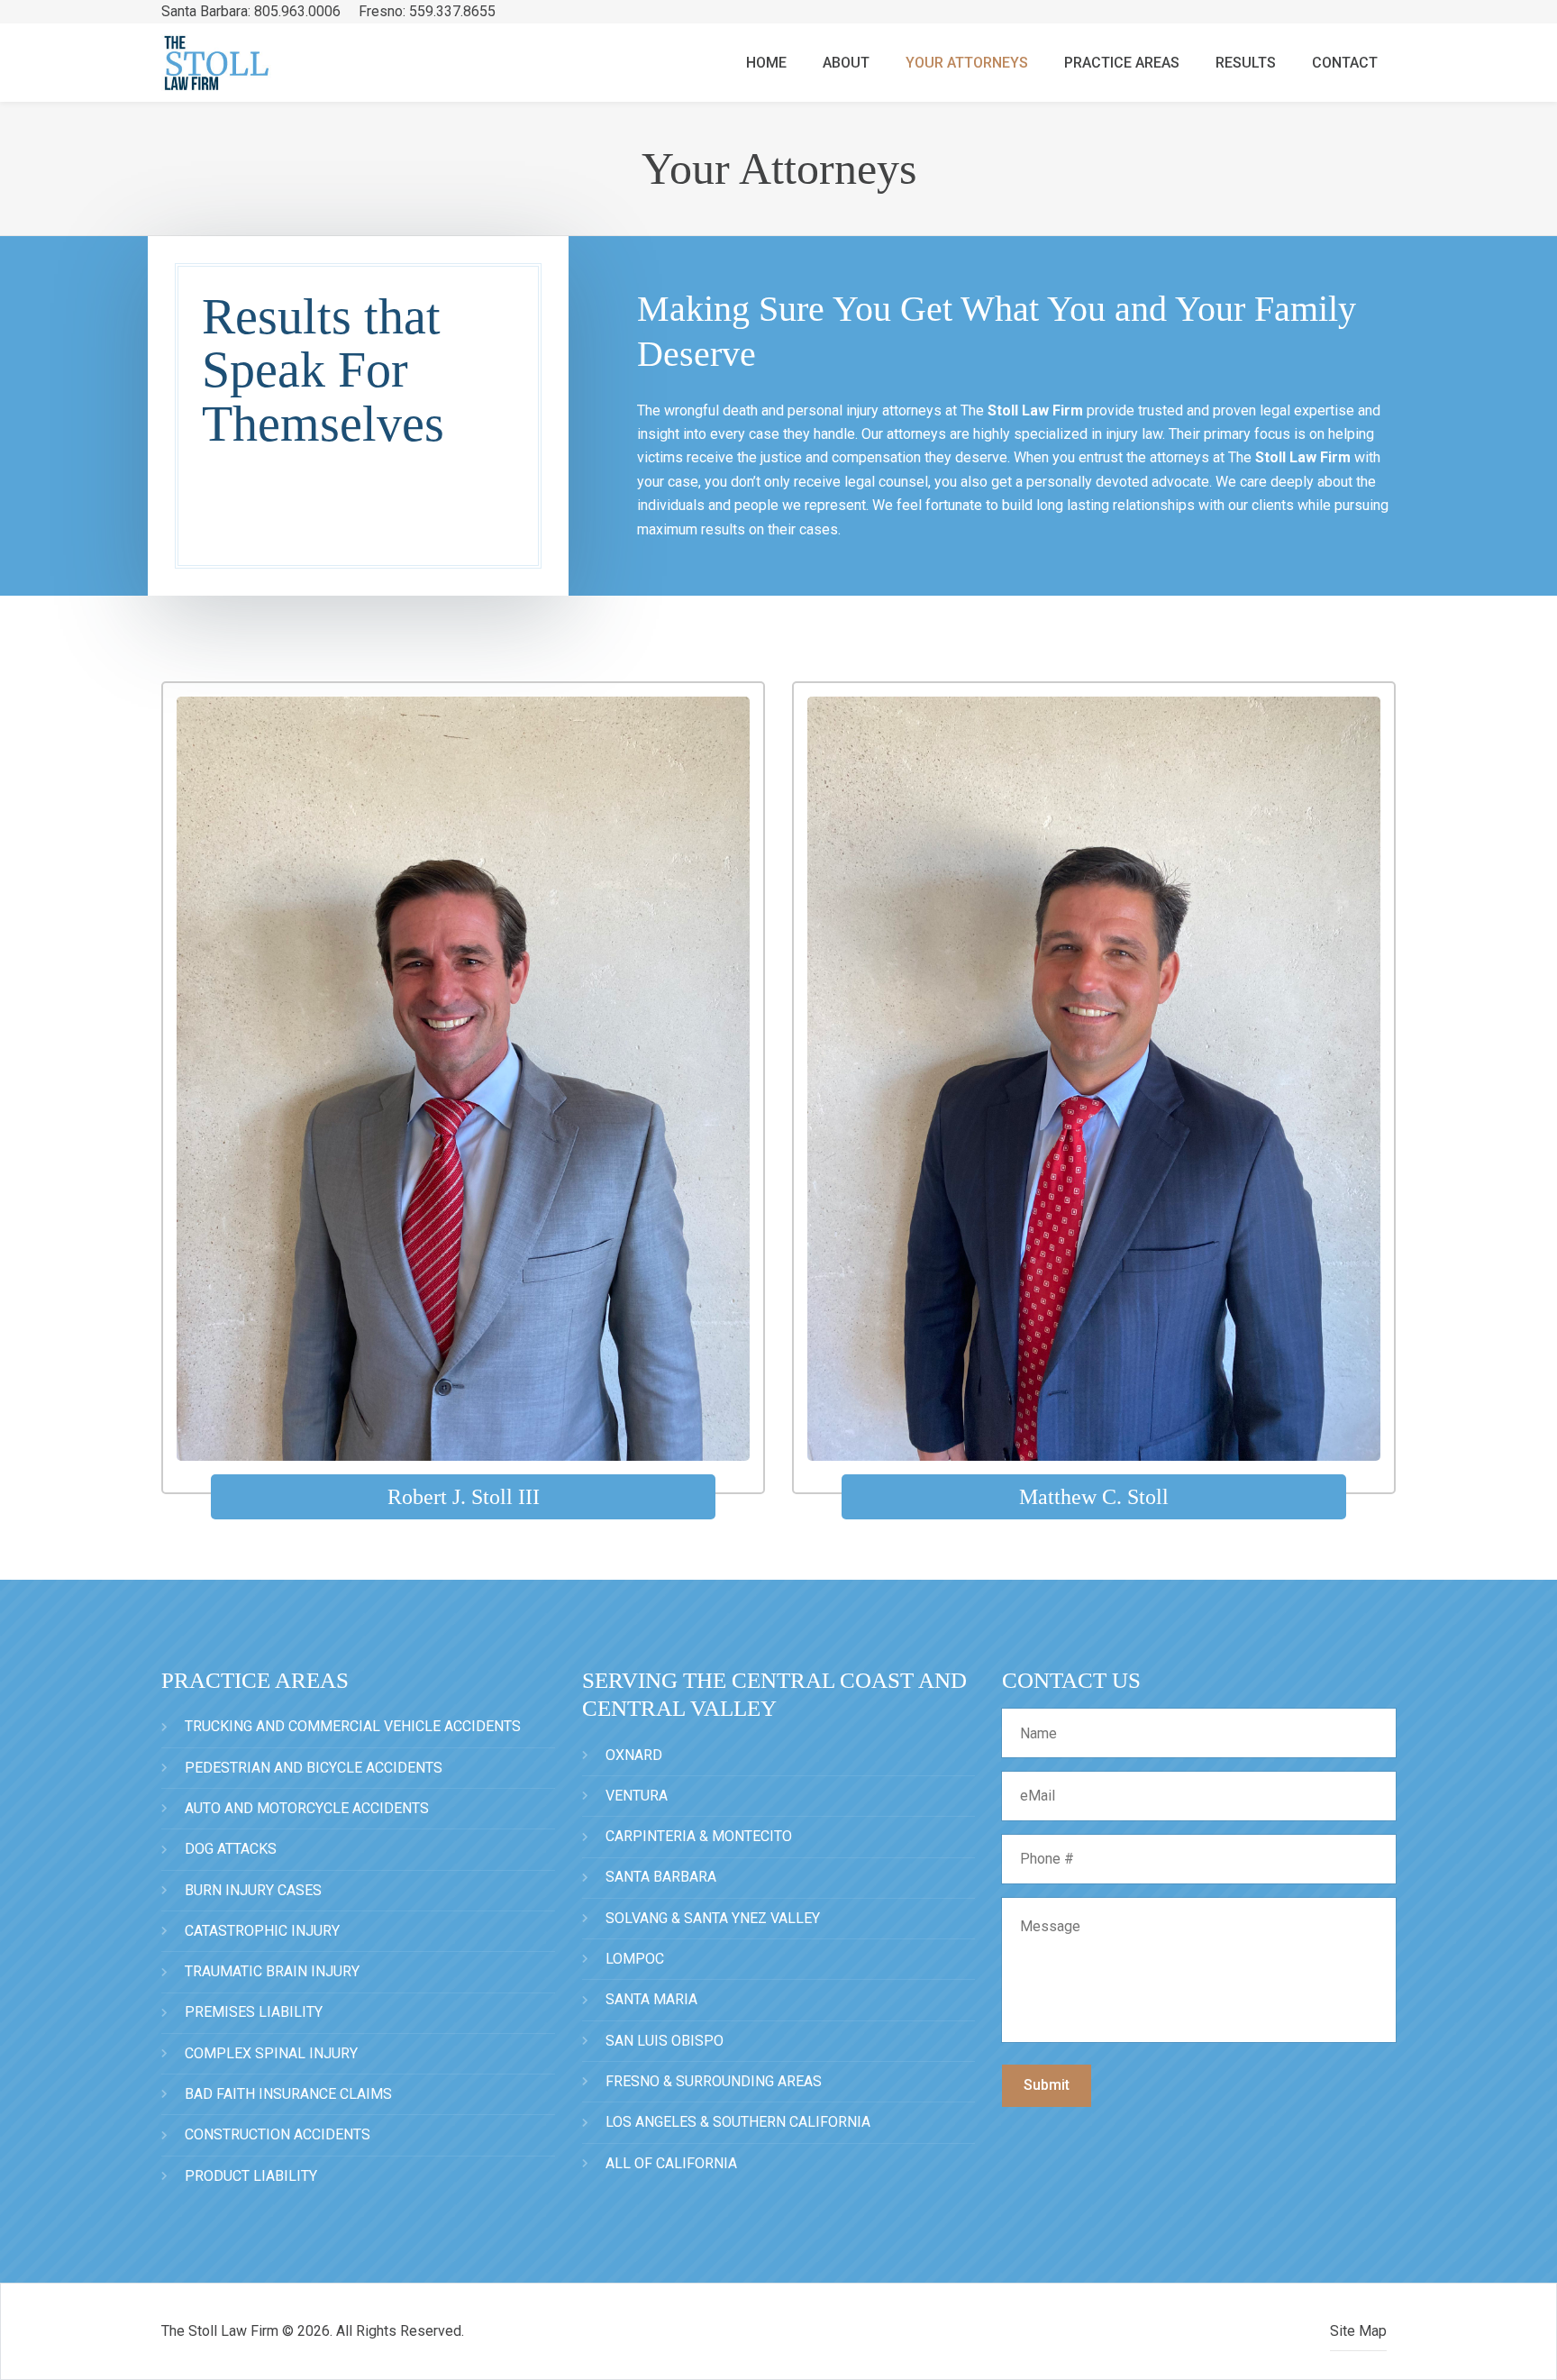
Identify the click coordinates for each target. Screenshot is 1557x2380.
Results (1246, 63)
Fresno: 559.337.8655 (427, 11)
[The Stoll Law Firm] (244, 63)
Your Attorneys (967, 63)
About (846, 63)
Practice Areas (1122, 63)
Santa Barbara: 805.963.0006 (253, 11)
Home (766, 63)
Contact (1345, 63)
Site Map (1358, 2331)
